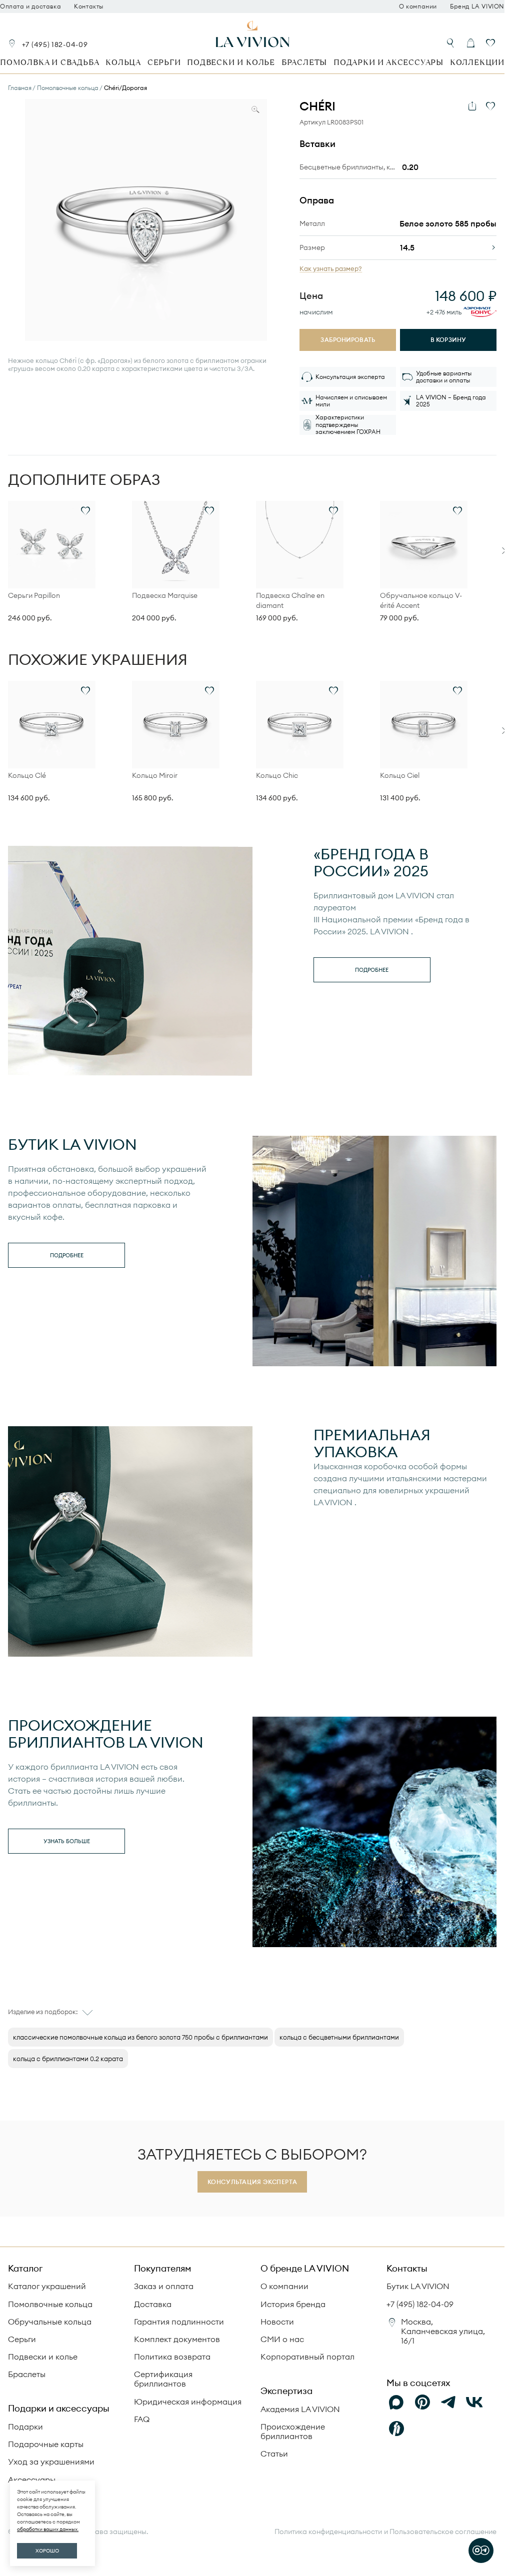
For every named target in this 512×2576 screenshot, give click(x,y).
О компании (418, 6)
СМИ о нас (282, 2339)
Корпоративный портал (307, 2357)
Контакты (89, 6)
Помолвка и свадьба (49, 62)
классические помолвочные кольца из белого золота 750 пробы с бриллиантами (140, 2037)
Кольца (123, 62)
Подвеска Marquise (165, 595)
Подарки (25, 2427)
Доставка (153, 2304)
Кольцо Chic (277, 775)
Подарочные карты (46, 2444)
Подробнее (372, 970)
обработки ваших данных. (48, 2529)
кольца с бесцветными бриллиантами (339, 2037)
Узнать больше (67, 1841)
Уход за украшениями (51, 2462)
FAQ (142, 2419)
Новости (277, 2322)
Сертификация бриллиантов (163, 2379)
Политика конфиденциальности (328, 2532)
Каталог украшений (47, 2286)
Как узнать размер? (331, 269)
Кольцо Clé (27, 775)
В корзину (448, 340)
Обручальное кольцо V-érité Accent (421, 600)
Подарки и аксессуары (388, 62)
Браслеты (304, 62)
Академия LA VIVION (300, 2409)
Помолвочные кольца (50, 2304)
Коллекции (477, 62)
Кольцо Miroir (155, 775)
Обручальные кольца (50, 2322)
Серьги (164, 62)
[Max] (396, 2403)
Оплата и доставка (30, 6)
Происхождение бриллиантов (293, 2431)
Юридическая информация (188, 2402)
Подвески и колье (231, 62)
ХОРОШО (47, 2551)
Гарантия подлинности (179, 2322)
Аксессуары (32, 2480)
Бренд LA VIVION (477, 6)
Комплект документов (177, 2339)
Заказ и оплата (164, 2286)
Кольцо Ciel (400, 775)
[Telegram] (448, 2403)
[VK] (474, 2403)
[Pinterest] (422, 2403)
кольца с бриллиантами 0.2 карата (68, 2059)
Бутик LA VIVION (418, 2286)
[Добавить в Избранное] (490, 106)
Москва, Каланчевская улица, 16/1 (443, 2331)
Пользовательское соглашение (443, 2532)
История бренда (293, 2304)
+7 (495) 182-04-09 (55, 44)
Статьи (274, 2454)
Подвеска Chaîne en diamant (290, 600)
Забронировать (348, 340)
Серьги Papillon (34, 595)
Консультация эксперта (252, 2182)
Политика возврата (172, 2357)
